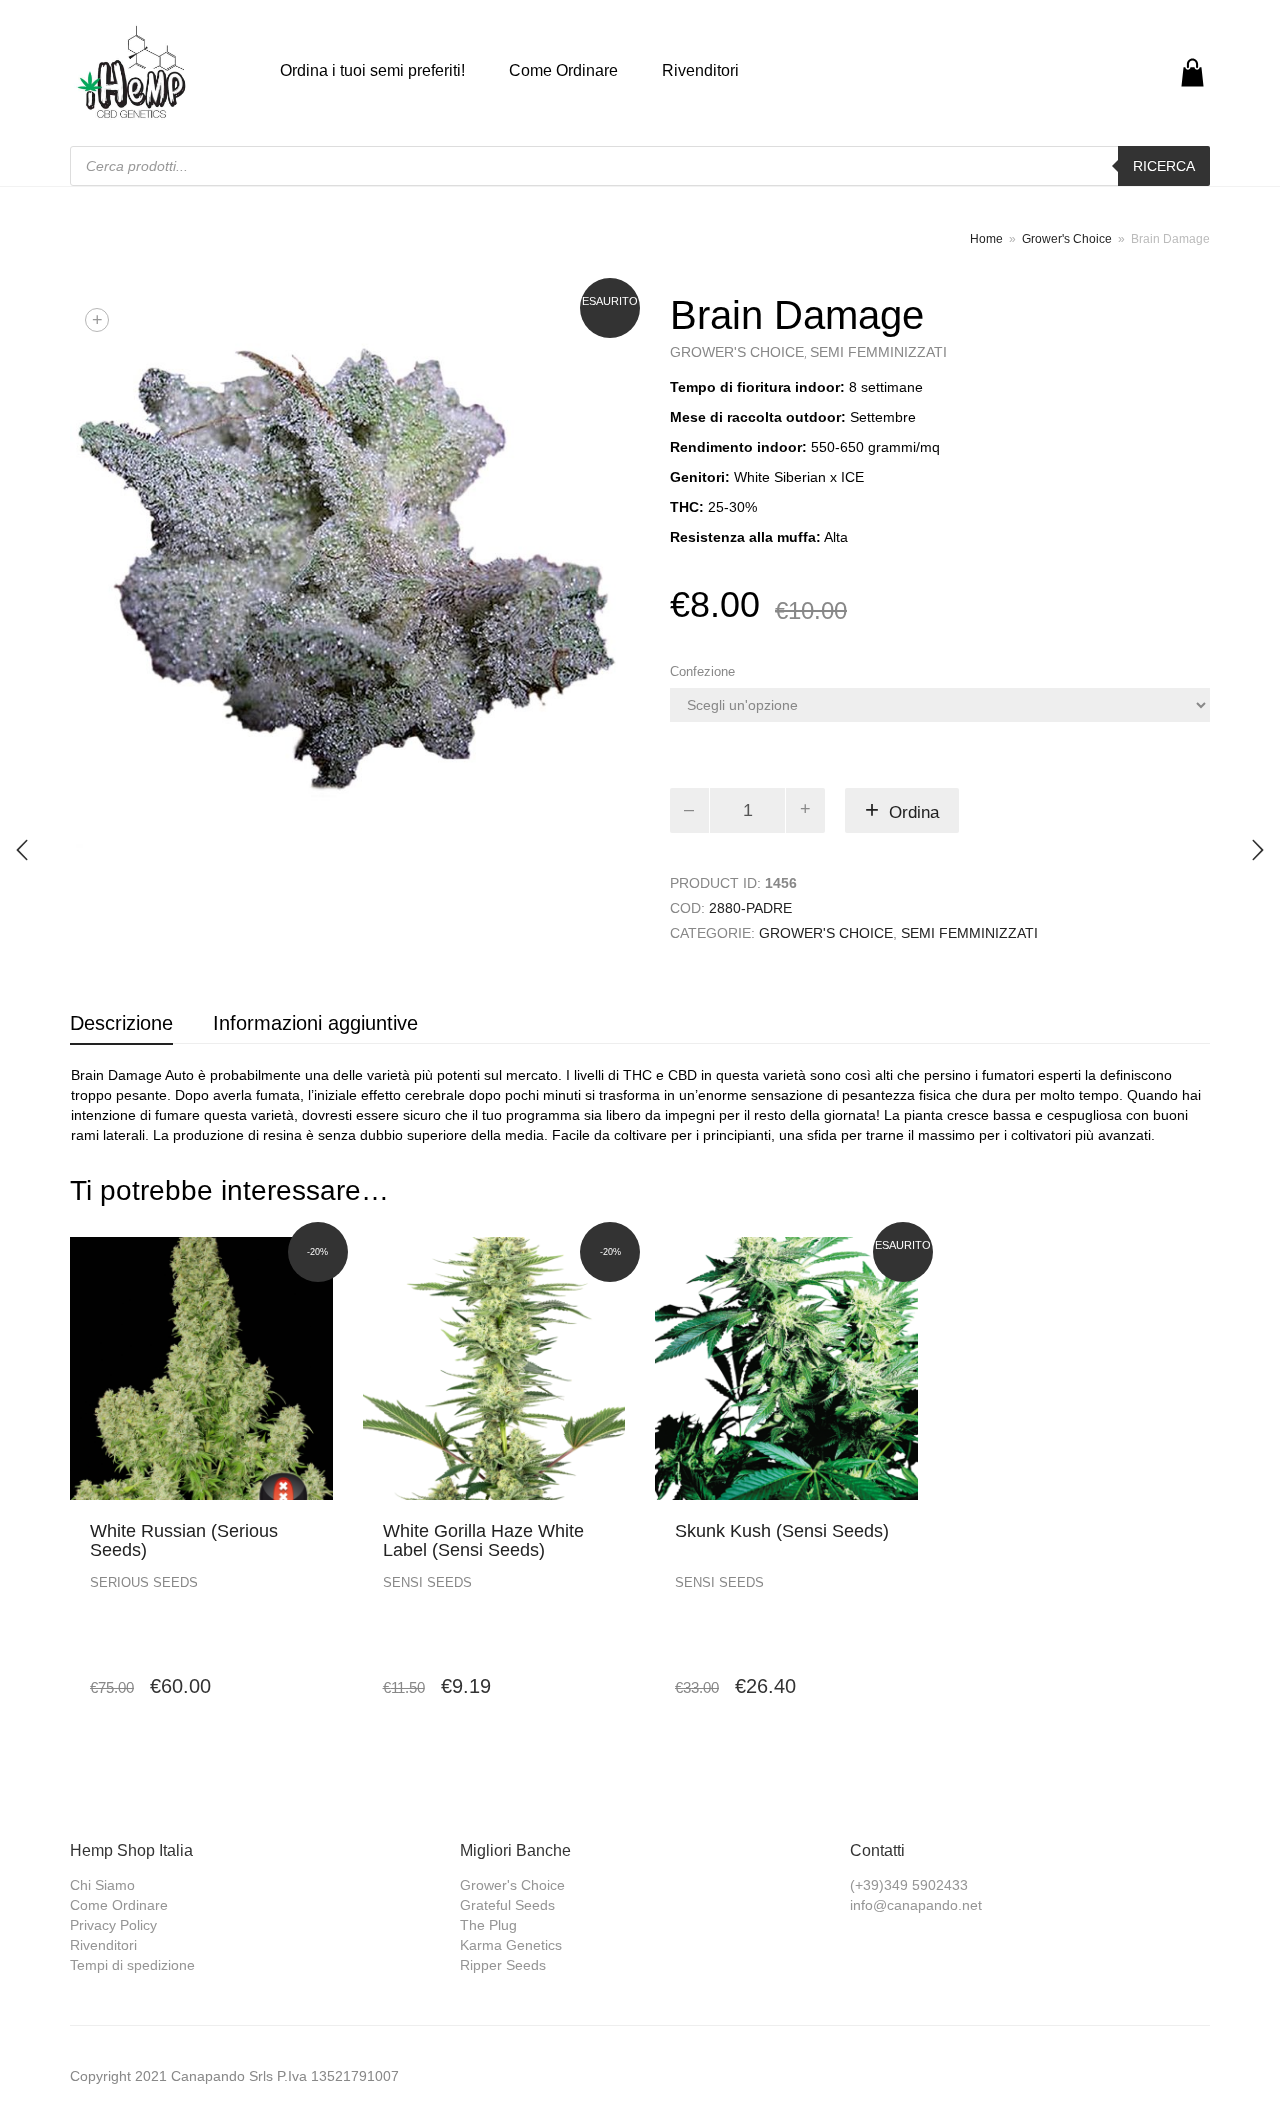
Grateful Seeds (507, 1905)
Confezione (702, 671)
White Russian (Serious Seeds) (184, 1541)
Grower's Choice (1067, 239)
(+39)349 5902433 (909, 1885)
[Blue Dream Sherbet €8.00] (1258, 850)
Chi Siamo (102, 1885)
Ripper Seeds (503, 1965)
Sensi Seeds (427, 1582)
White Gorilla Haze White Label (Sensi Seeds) (483, 1541)
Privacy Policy (113, 1925)
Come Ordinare (563, 70)
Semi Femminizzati (878, 352)
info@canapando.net (916, 1905)
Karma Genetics (511, 1945)
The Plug (488, 1925)
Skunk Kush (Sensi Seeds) (782, 1531)
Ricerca (1164, 166)
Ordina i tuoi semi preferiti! (372, 70)
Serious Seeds (144, 1582)
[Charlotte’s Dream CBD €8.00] (22, 850)
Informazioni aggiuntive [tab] (315, 1023)
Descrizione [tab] (121, 1023)
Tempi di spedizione (132, 1965)
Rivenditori (700, 70)
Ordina (914, 812)
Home (986, 239)
